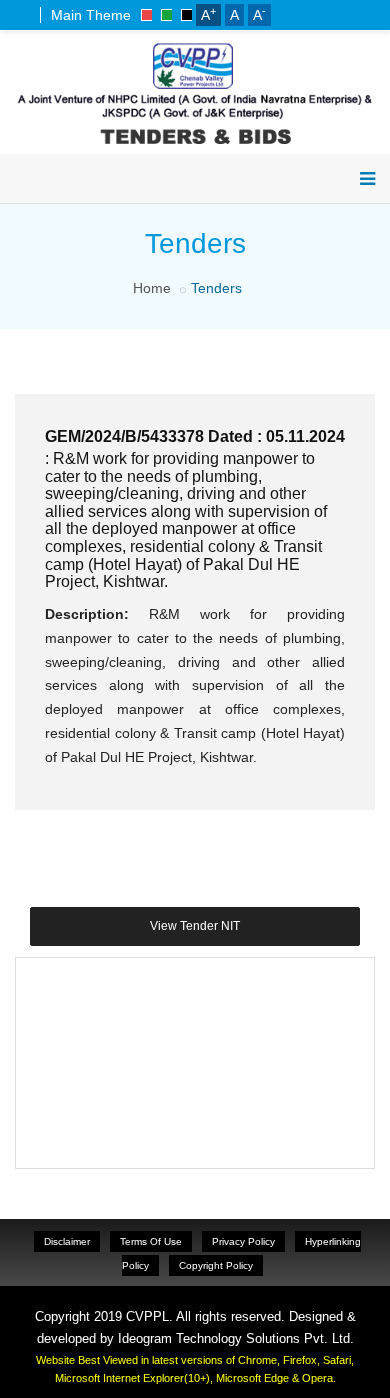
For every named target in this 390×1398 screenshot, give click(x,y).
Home (152, 288)
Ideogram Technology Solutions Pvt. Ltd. (236, 1338)
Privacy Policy (243, 1241)
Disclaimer (67, 1241)
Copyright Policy (216, 1265)
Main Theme (91, 15)
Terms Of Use (151, 1241)
